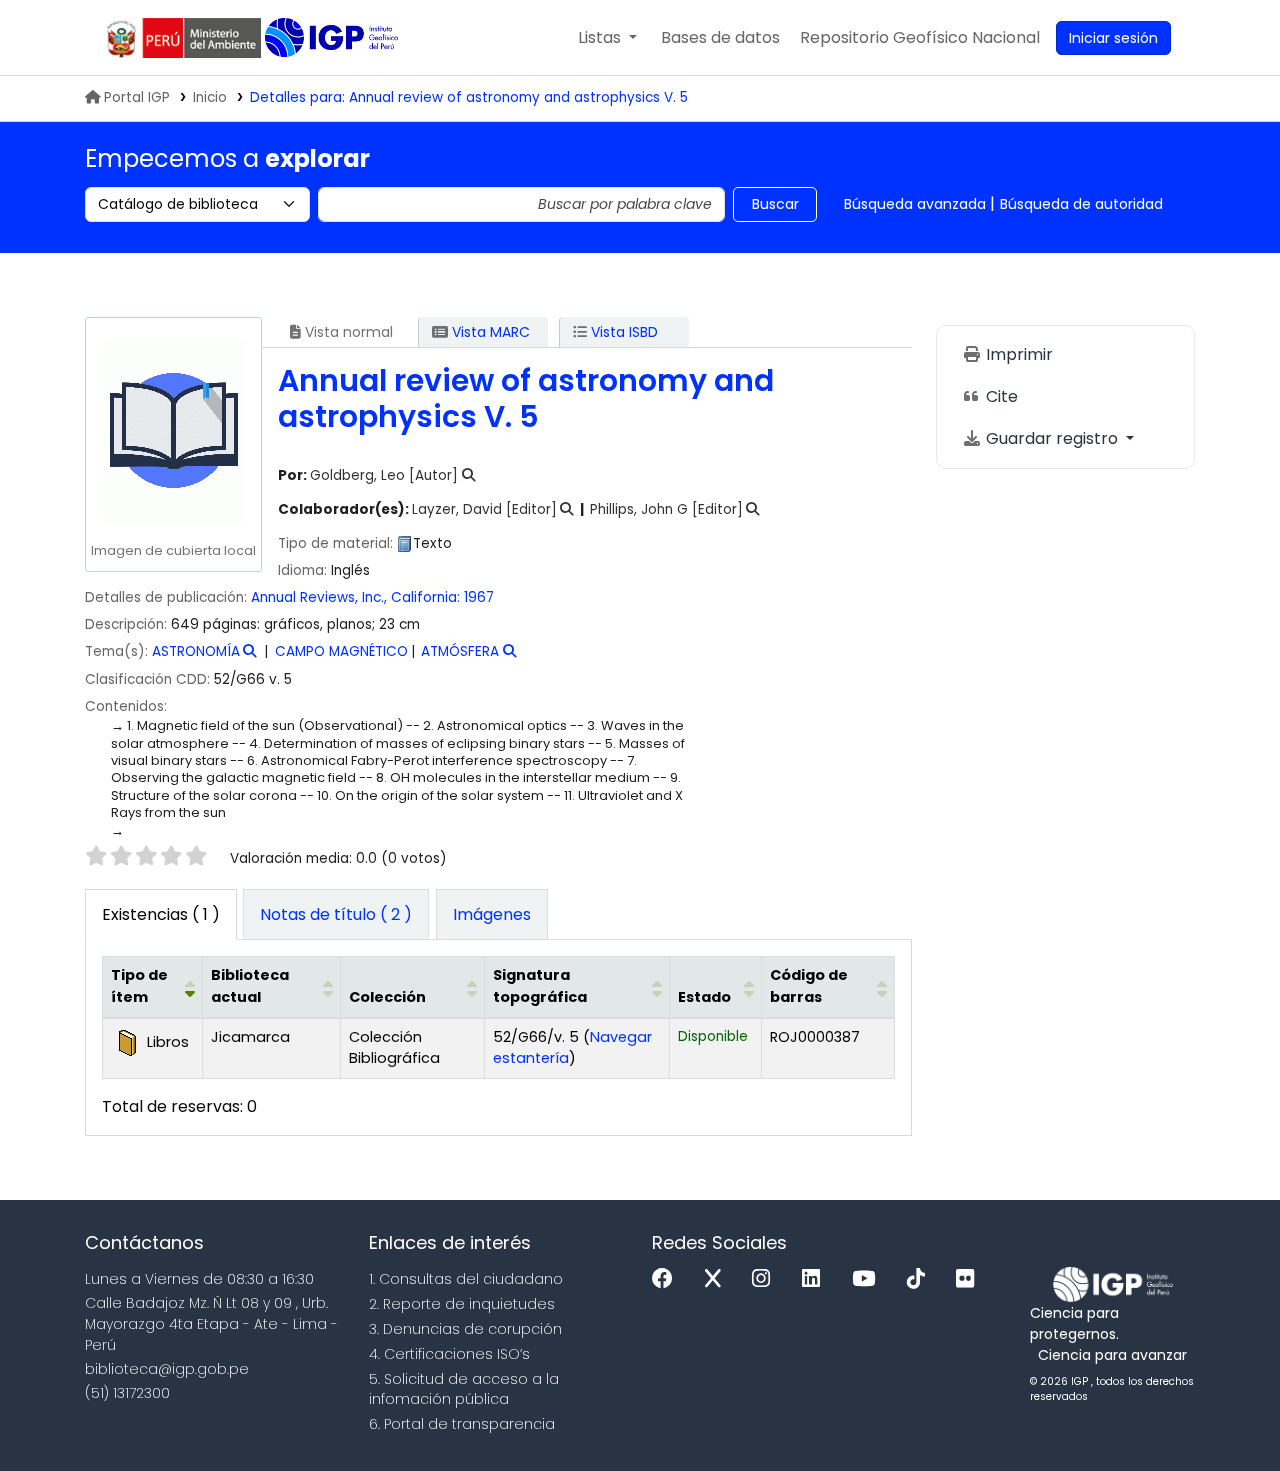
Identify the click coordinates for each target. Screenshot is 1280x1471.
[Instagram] (766, 1279)
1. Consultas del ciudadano (466, 1279)
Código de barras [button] (809, 986)
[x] (718, 1279)
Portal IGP (137, 97)
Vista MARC (489, 332)
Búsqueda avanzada (915, 204)
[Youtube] (868, 1279)
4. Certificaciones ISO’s (449, 1354)
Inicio (210, 97)
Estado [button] (704, 997)
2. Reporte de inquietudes (462, 1304)
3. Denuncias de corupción (465, 1329)
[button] (607, 38)
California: (425, 597)
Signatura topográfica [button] (540, 986)
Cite (1000, 396)
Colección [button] (387, 997)
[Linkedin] (816, 1279)
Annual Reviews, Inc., (319, 597)
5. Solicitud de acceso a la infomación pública (464, 1389)
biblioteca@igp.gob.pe (167, 1369)
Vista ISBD (622, 332)
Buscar (775, 204)
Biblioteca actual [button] (250, 986)
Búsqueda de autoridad (1081, 204)
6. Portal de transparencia (462, 1424)
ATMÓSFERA (460, 651)
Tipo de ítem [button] (139, 986)
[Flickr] (970, 1279)
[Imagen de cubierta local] (173, 430)
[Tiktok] (921, 1279)
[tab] (336, 915)
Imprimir (1017, 354)
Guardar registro (1052, 438)
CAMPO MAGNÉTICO (341, 651)
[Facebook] (667, 1279)
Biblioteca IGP (333, 38)
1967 (479, 597)
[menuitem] (920, 38)
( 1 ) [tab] (161, 914)
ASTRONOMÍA (196, 651)
